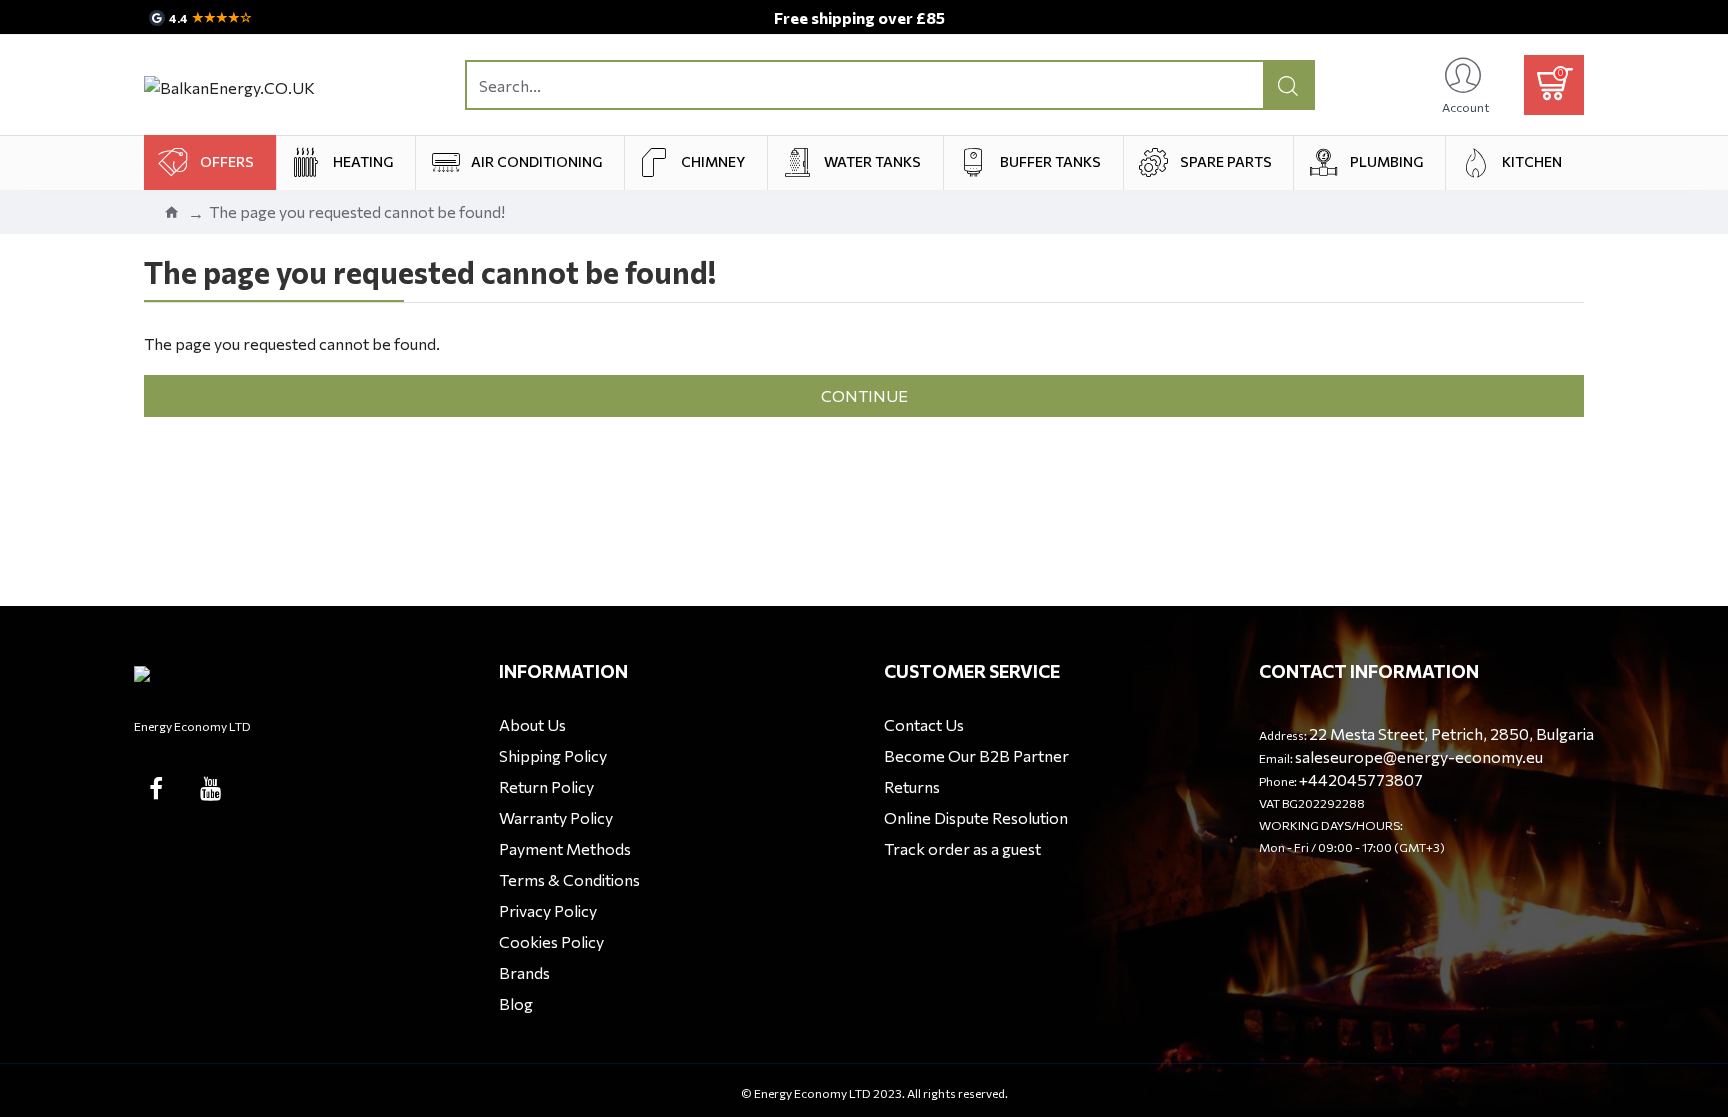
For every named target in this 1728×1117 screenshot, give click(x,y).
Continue (864, 395)
